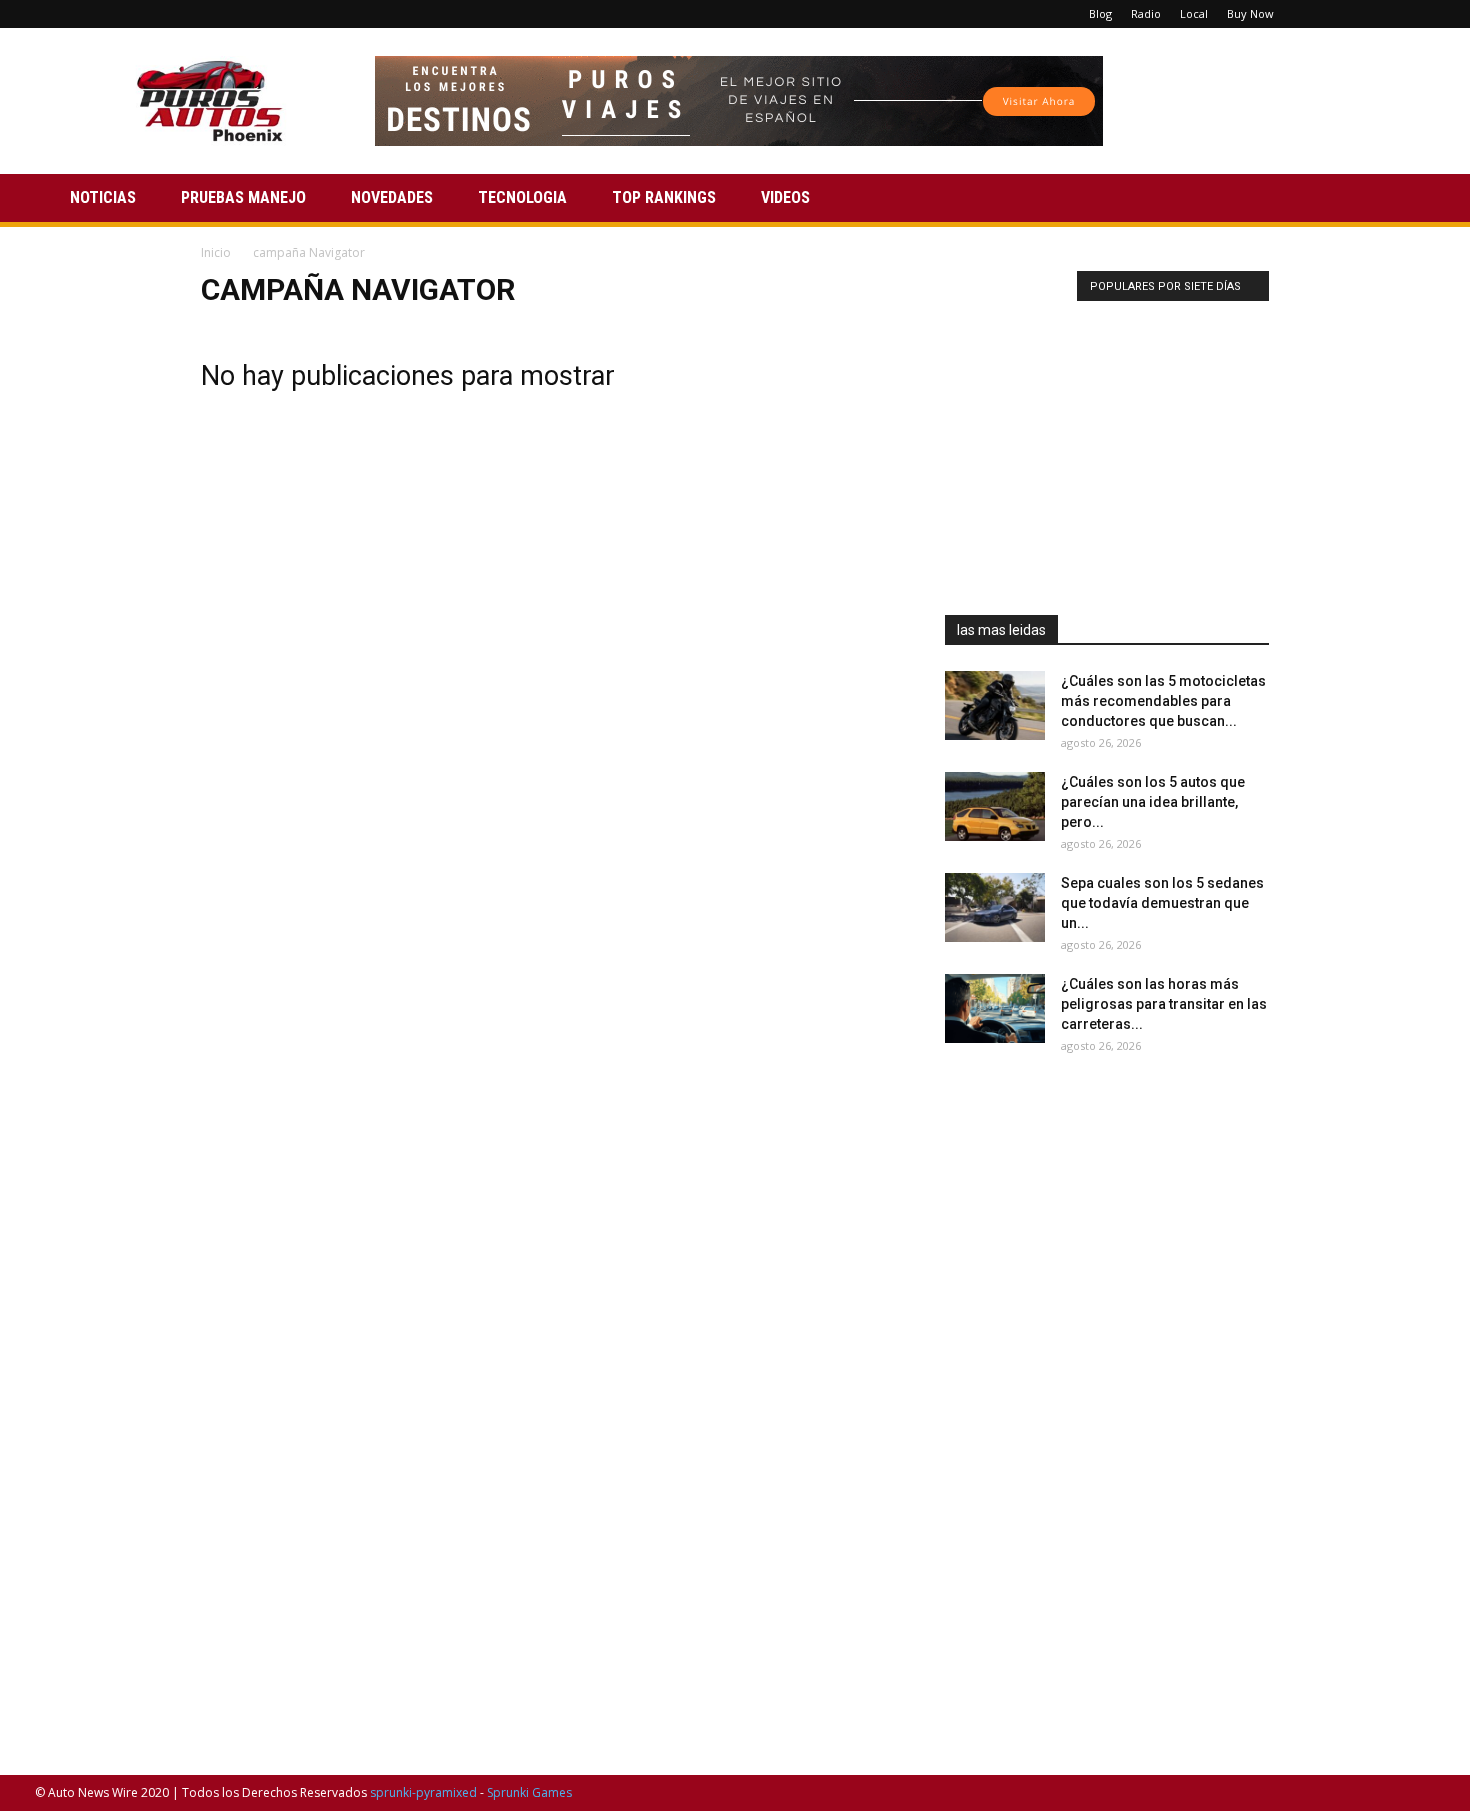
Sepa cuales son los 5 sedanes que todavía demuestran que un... (1162, 903)
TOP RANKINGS (664, 197)
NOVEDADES (392, 197)
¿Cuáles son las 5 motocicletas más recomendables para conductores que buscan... (1163, 701)
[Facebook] (1321, 14)
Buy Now (1250, 13)
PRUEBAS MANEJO (243, 197)
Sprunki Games (529, 1792)
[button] (1411, 199)
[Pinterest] (1354, 14)
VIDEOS (785, 197)
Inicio (216, 252)
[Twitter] (1387, 14)
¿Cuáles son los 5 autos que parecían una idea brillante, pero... (1153, 802)
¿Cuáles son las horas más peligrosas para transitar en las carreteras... (1164, 1004)
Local (1194, 13)
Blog (1100, 13)
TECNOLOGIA (522, 197)
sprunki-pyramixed (423, 1792)
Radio (1146, 13)
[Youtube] (1420, 14)
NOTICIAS (103, 197)
